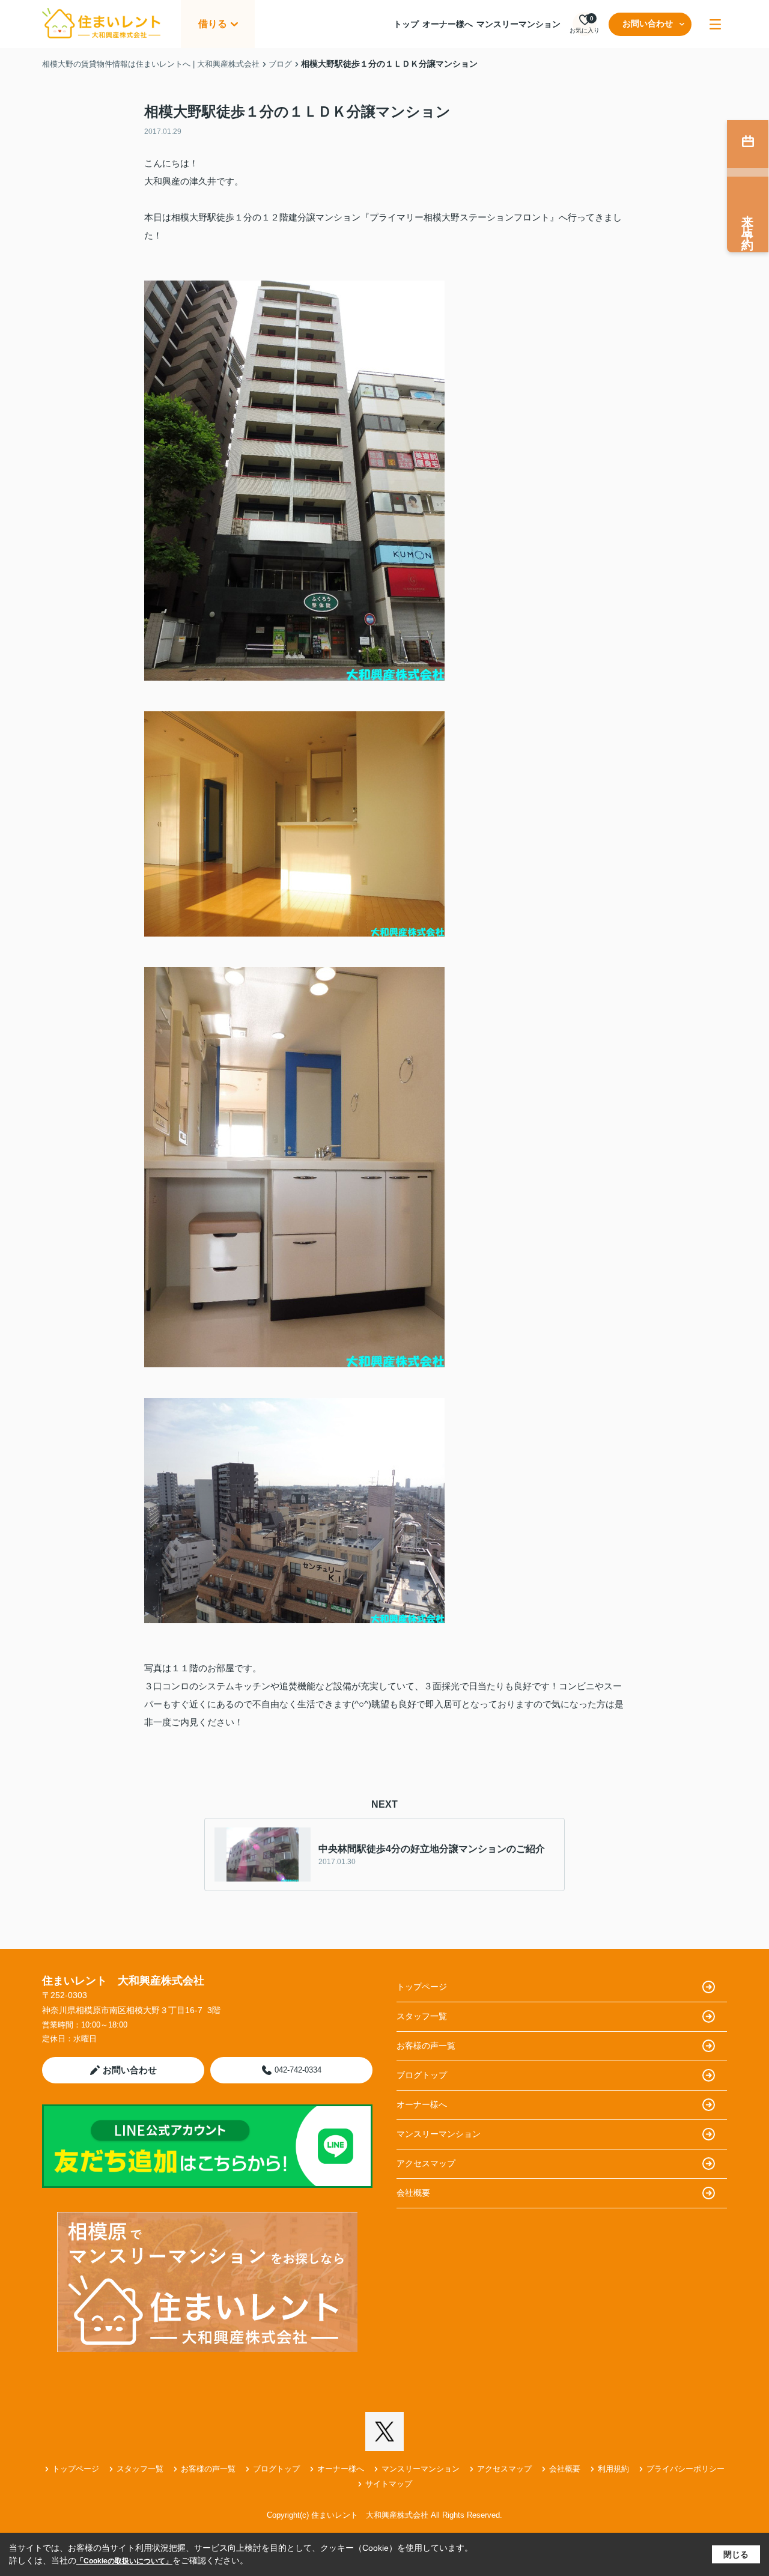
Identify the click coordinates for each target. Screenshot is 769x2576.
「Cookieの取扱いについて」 (124, 2561)
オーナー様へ (448, 24)
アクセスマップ (426, 2163)
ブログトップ (422, 2075)
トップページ (422, 1987)
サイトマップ (389, 2484)
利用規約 (613, 2469)
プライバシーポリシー (685, 2469)
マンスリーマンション (518, 24)
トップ (406, 24)
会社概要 (413, 2193)
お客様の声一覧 (426, 2046)
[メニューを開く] (715, 24)
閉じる (736, 2554)
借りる (213, 24)
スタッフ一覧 (422, 2016)
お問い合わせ (648, 23)
